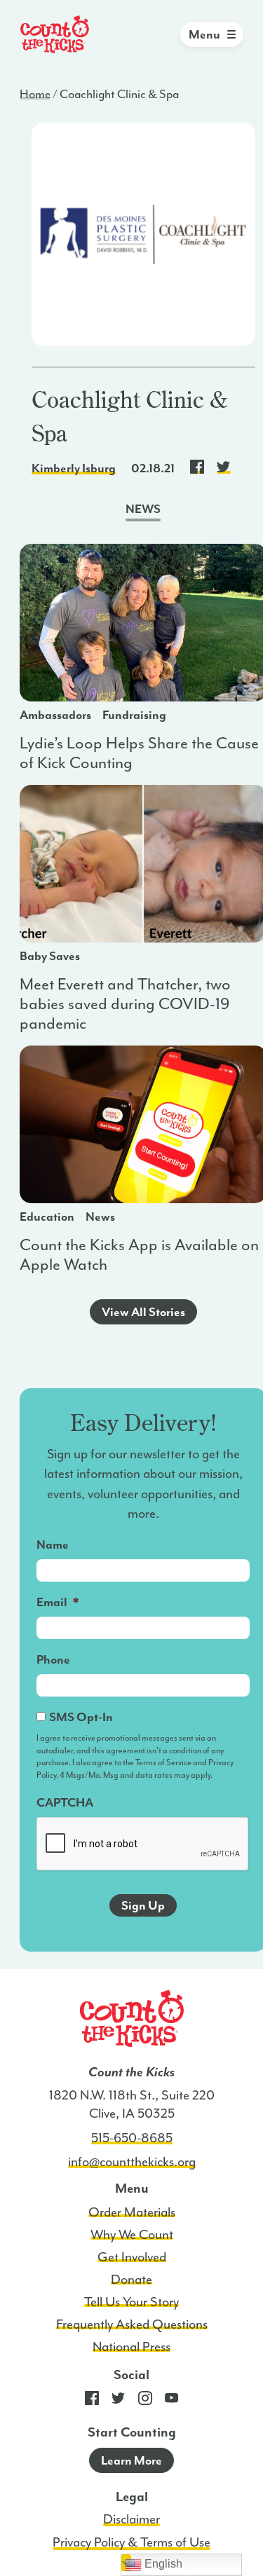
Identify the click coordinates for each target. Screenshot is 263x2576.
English (162, 2564)
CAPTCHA (65, 1802)
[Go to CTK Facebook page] (92, 2402)
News (100, 1217)
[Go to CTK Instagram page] (145, 2402)
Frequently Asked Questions (132, 2324)
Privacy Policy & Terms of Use (131, 2542)
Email (58, 1602)
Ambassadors (55, 715)
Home (35, 94)
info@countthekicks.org (132, 2162)
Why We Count (132, 2235)
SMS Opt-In (81, 1717)
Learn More (131, 2460)
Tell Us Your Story (131, 2302)
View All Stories (143, 1312)
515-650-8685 (132, 2138)
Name (53, 1544)
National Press (131, 2347)
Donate (131, 2280)
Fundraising (134, 715)
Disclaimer (131, 2519)
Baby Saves (50, 956)
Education (47, 1217)
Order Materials (132, 2212)
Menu (204, 34)
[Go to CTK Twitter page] (119, 2402)
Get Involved (132, 2257)
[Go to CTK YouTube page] (172, 2402)
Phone (53, 1659)
